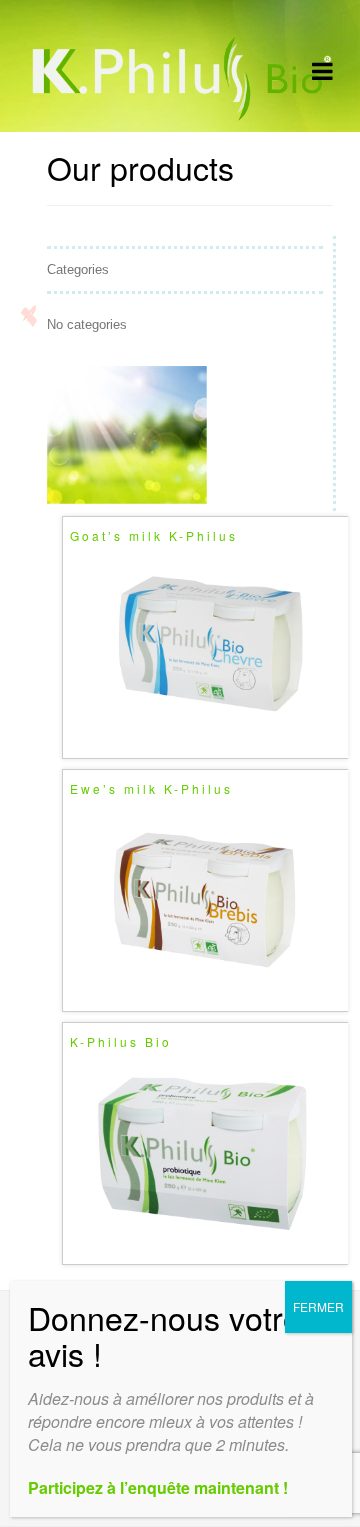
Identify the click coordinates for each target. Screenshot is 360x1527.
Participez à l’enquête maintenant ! (158, 1487)
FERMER (318, 1306)
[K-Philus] (180, 118)
